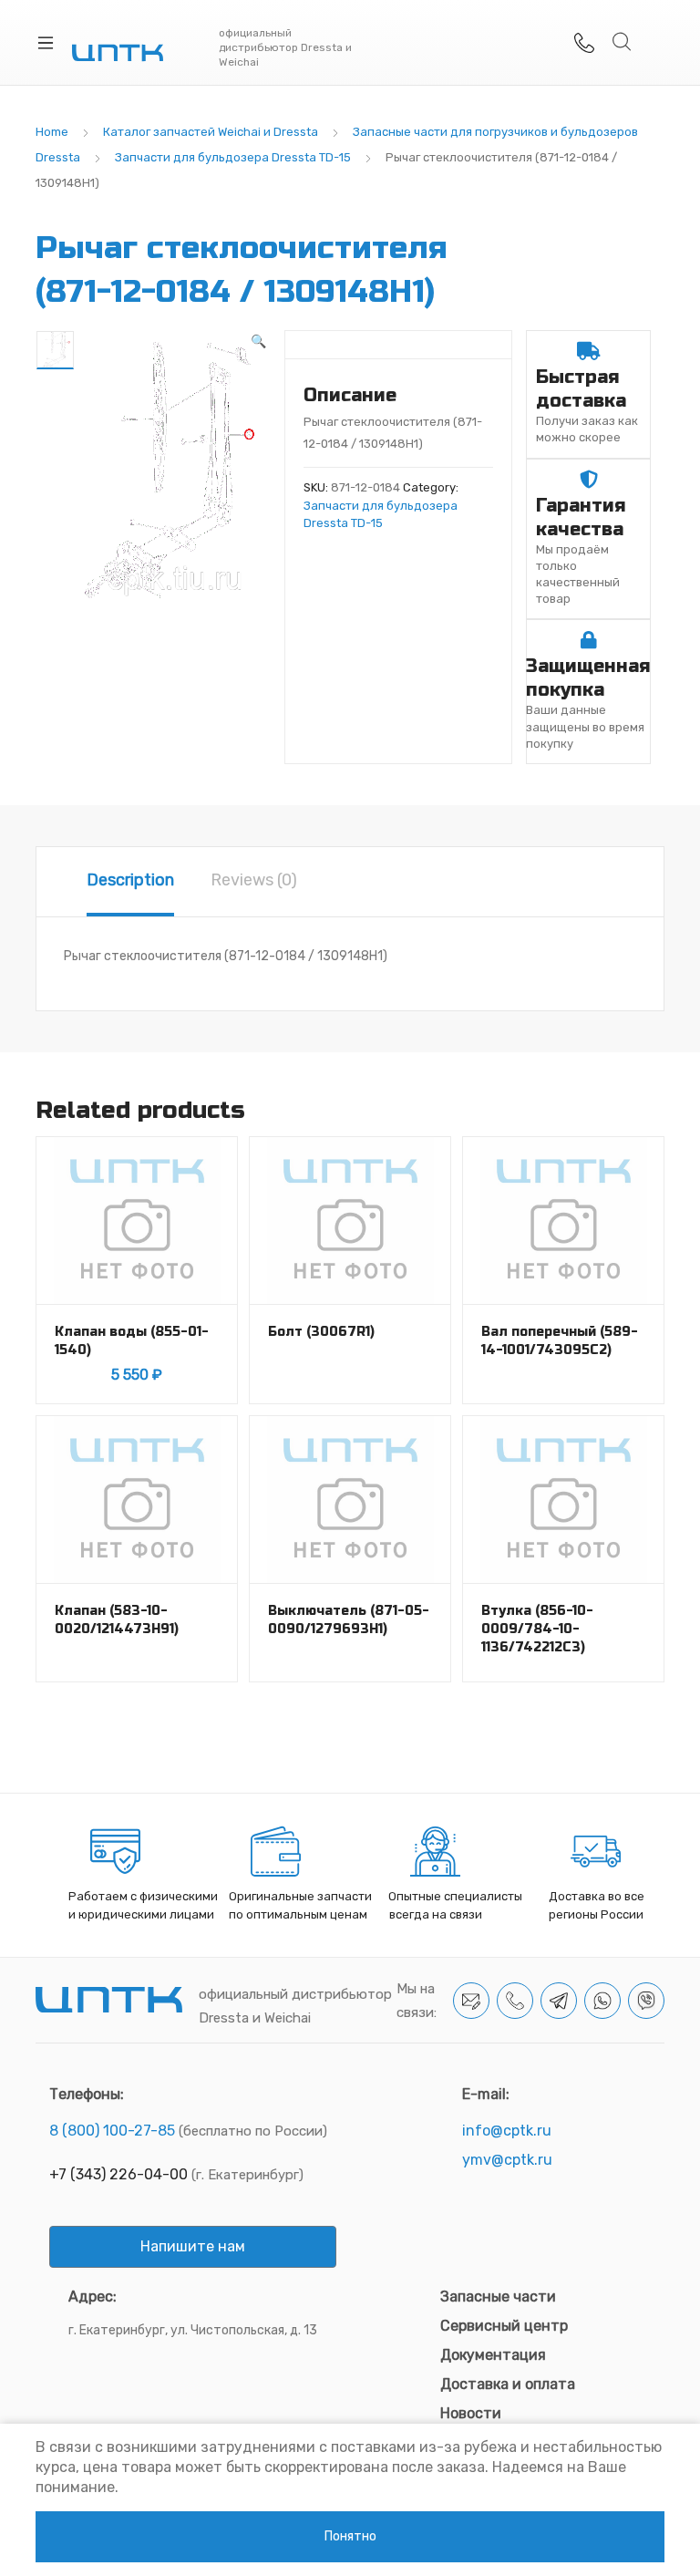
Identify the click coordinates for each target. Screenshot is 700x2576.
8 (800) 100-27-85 (112, 2131)
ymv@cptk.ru (507, 2160)
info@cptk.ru (507, 2131)
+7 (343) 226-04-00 (118, 2174)
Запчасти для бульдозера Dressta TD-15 (233, 157)
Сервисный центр (504, 2326)
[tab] (130, 882)
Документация (493, 2355)
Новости (471, 2413)
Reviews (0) (254, 880)
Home (52, 132)
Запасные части (498, 2297)
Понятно (350, 2536)
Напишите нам (193, 2246)
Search (623, 42)
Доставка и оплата (508, 2384)
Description (130, 880)
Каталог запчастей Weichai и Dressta (211, 132)
